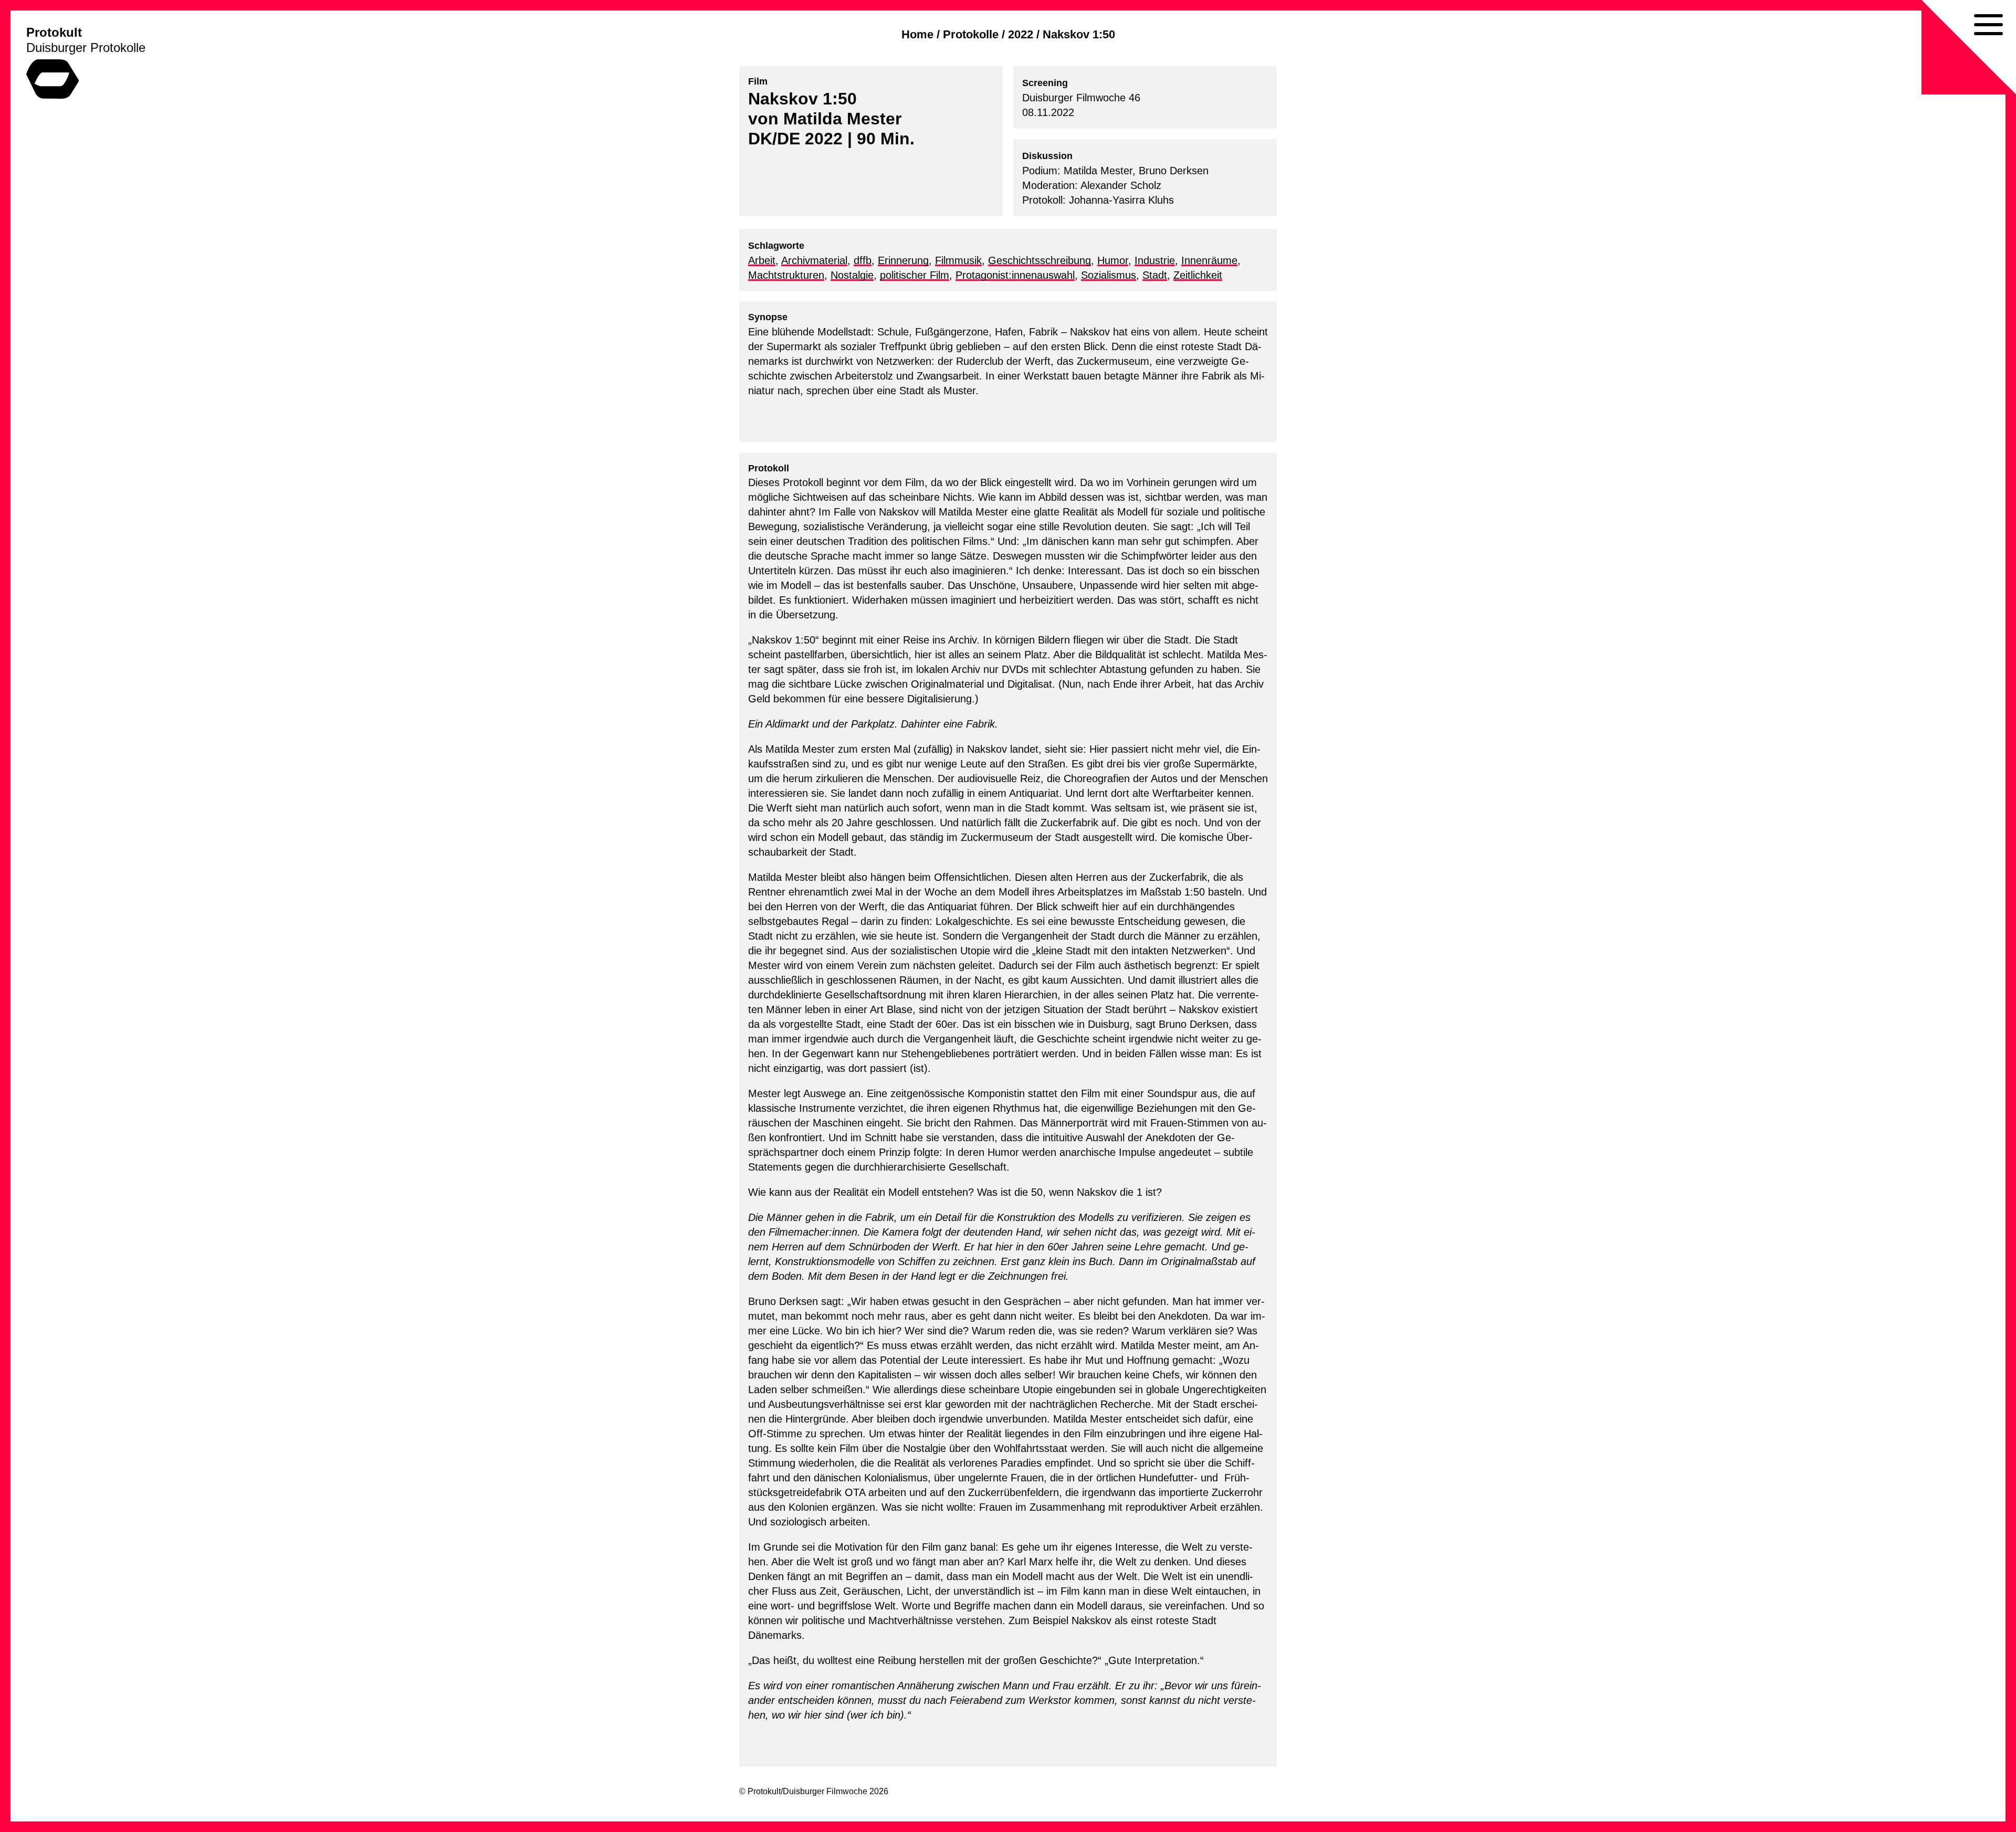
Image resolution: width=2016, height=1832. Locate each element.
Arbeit (762, 260)
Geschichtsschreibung (1039, 260)
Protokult (54, 32)
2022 (1021, 34)
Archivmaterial (814, 260)
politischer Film (915, 275)
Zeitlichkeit (1198, 275)
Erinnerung (903, 260)
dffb (863, 260)
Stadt (1155, 275)
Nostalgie (852, 275)
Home (917, 34)
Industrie (1155, 260)
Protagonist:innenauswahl (1015, 275)
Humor (1113, 260)
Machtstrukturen (786, 275)
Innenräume (1209, 260)
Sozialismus (1109, 275)
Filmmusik (958, 260)
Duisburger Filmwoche (825, 1791)
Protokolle (971, 34)
